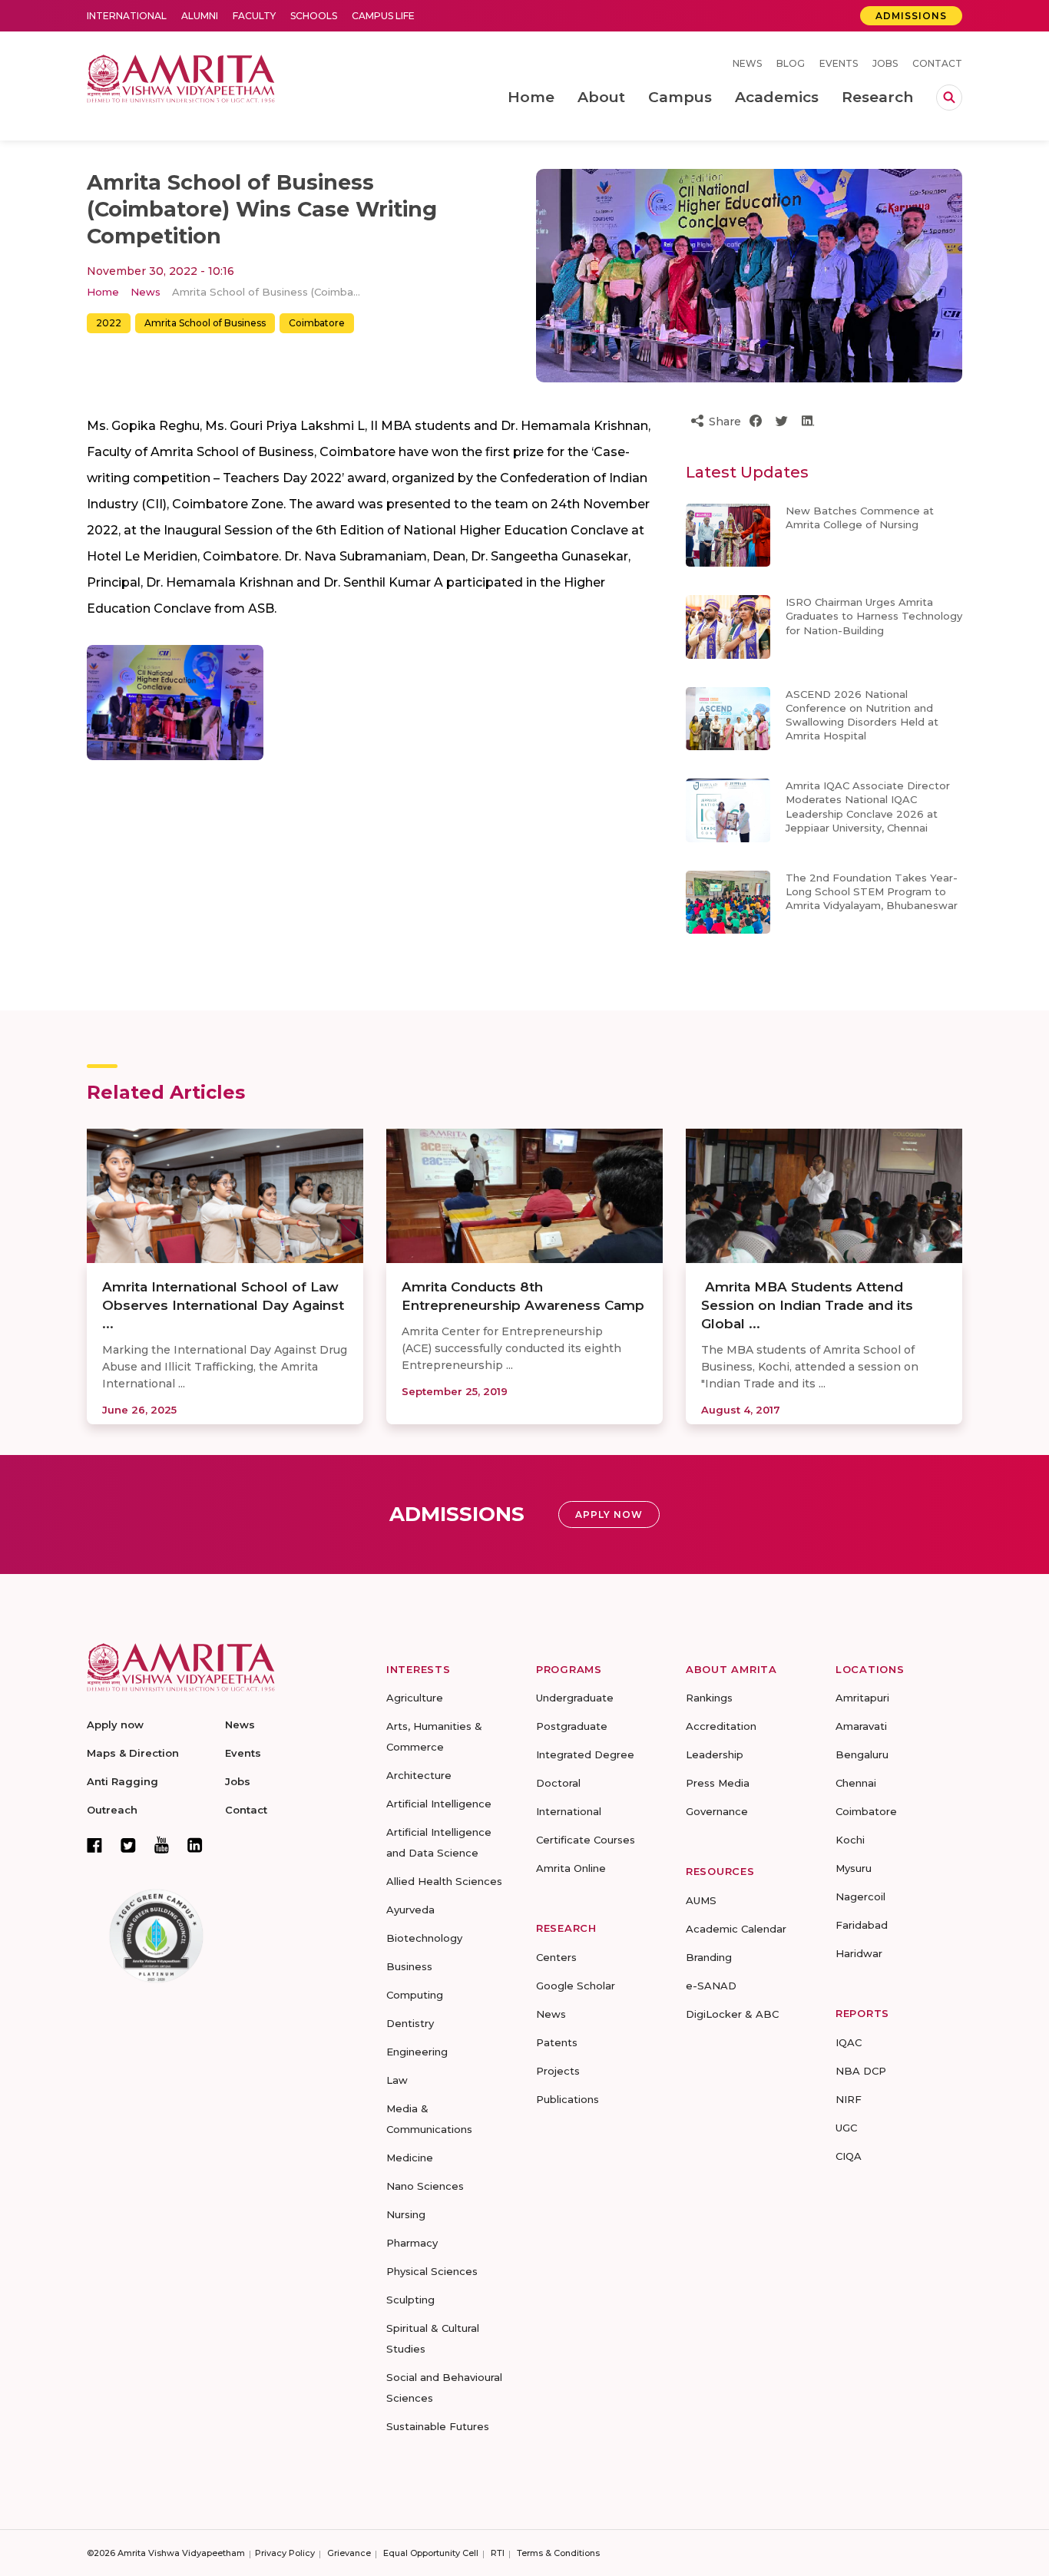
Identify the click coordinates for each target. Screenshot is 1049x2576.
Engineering (417, 2052)
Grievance (349, 2553)
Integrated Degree (585, 1754)
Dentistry (410, 2023)
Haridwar (859, 1953)
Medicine (410, 2158)
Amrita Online (571, 1868)
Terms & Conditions (558, 2553)
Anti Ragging (122, 1781)
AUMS (701, 1900)
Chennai (856, 1783)
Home (103, 292)
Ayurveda (410, 1910)
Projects (558, 2071)
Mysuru (854, 1868)
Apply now (115, 1724)
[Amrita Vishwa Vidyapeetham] (181, 77)
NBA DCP (861, 2071)
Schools (314, 16)
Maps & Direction (133, 1753)
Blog (791, 63)
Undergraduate (575, 1698)
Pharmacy (412, 2243)
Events (839, 63)
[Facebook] (94, 1845)
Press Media (718, 1783)
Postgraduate (572, 1726)
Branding (709, 1957)
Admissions (911, 16)
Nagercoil (860, 1896)
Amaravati (861, 1726)
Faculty (254, 16)
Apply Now (609, 1515)
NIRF (849, 2099)
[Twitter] (128, 1845)
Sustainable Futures (438, 2426)
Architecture (419, 1775)
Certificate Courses (586, 1840)
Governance (717, 1811)
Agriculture (415, 1698)
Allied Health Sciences (444, 1881)
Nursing (406, 2214)
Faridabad (862, 1925)
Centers (556, 1957)
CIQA (849, 2156)
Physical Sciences (432, 2271)
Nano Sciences (425, 2186)
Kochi (850, 1840)
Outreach (112, 1810)
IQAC (849, 2042)
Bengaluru (862, 1754)
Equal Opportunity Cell (431, 2553)
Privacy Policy (285, 2553)
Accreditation (721, 1726)
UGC (846, 2128)
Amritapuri (862, 1698)
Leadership (715, 1754)
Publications (568, 2099)
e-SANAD (711, 1986)
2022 (109, 323)
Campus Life (383, 16)
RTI (498, 2553)
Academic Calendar (736, 1929)
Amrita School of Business (205, 323)
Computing (415, 1995)
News (747, 63)
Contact (937, 63)
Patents (557, 2042)
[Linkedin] (195, 1845)
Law (397, 2080)
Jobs (885, 63)
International (127, 16)
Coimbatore (317, 323)
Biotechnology (424, 1938)
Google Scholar (576, 1986)
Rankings (709, 1698)
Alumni (200, 16)
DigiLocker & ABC (732, 2014)
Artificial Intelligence (439, 1804)
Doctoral (558, 1783)
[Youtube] (162, 1845)
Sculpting (410, 2300)
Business (409, 1966)
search (949, 98)
